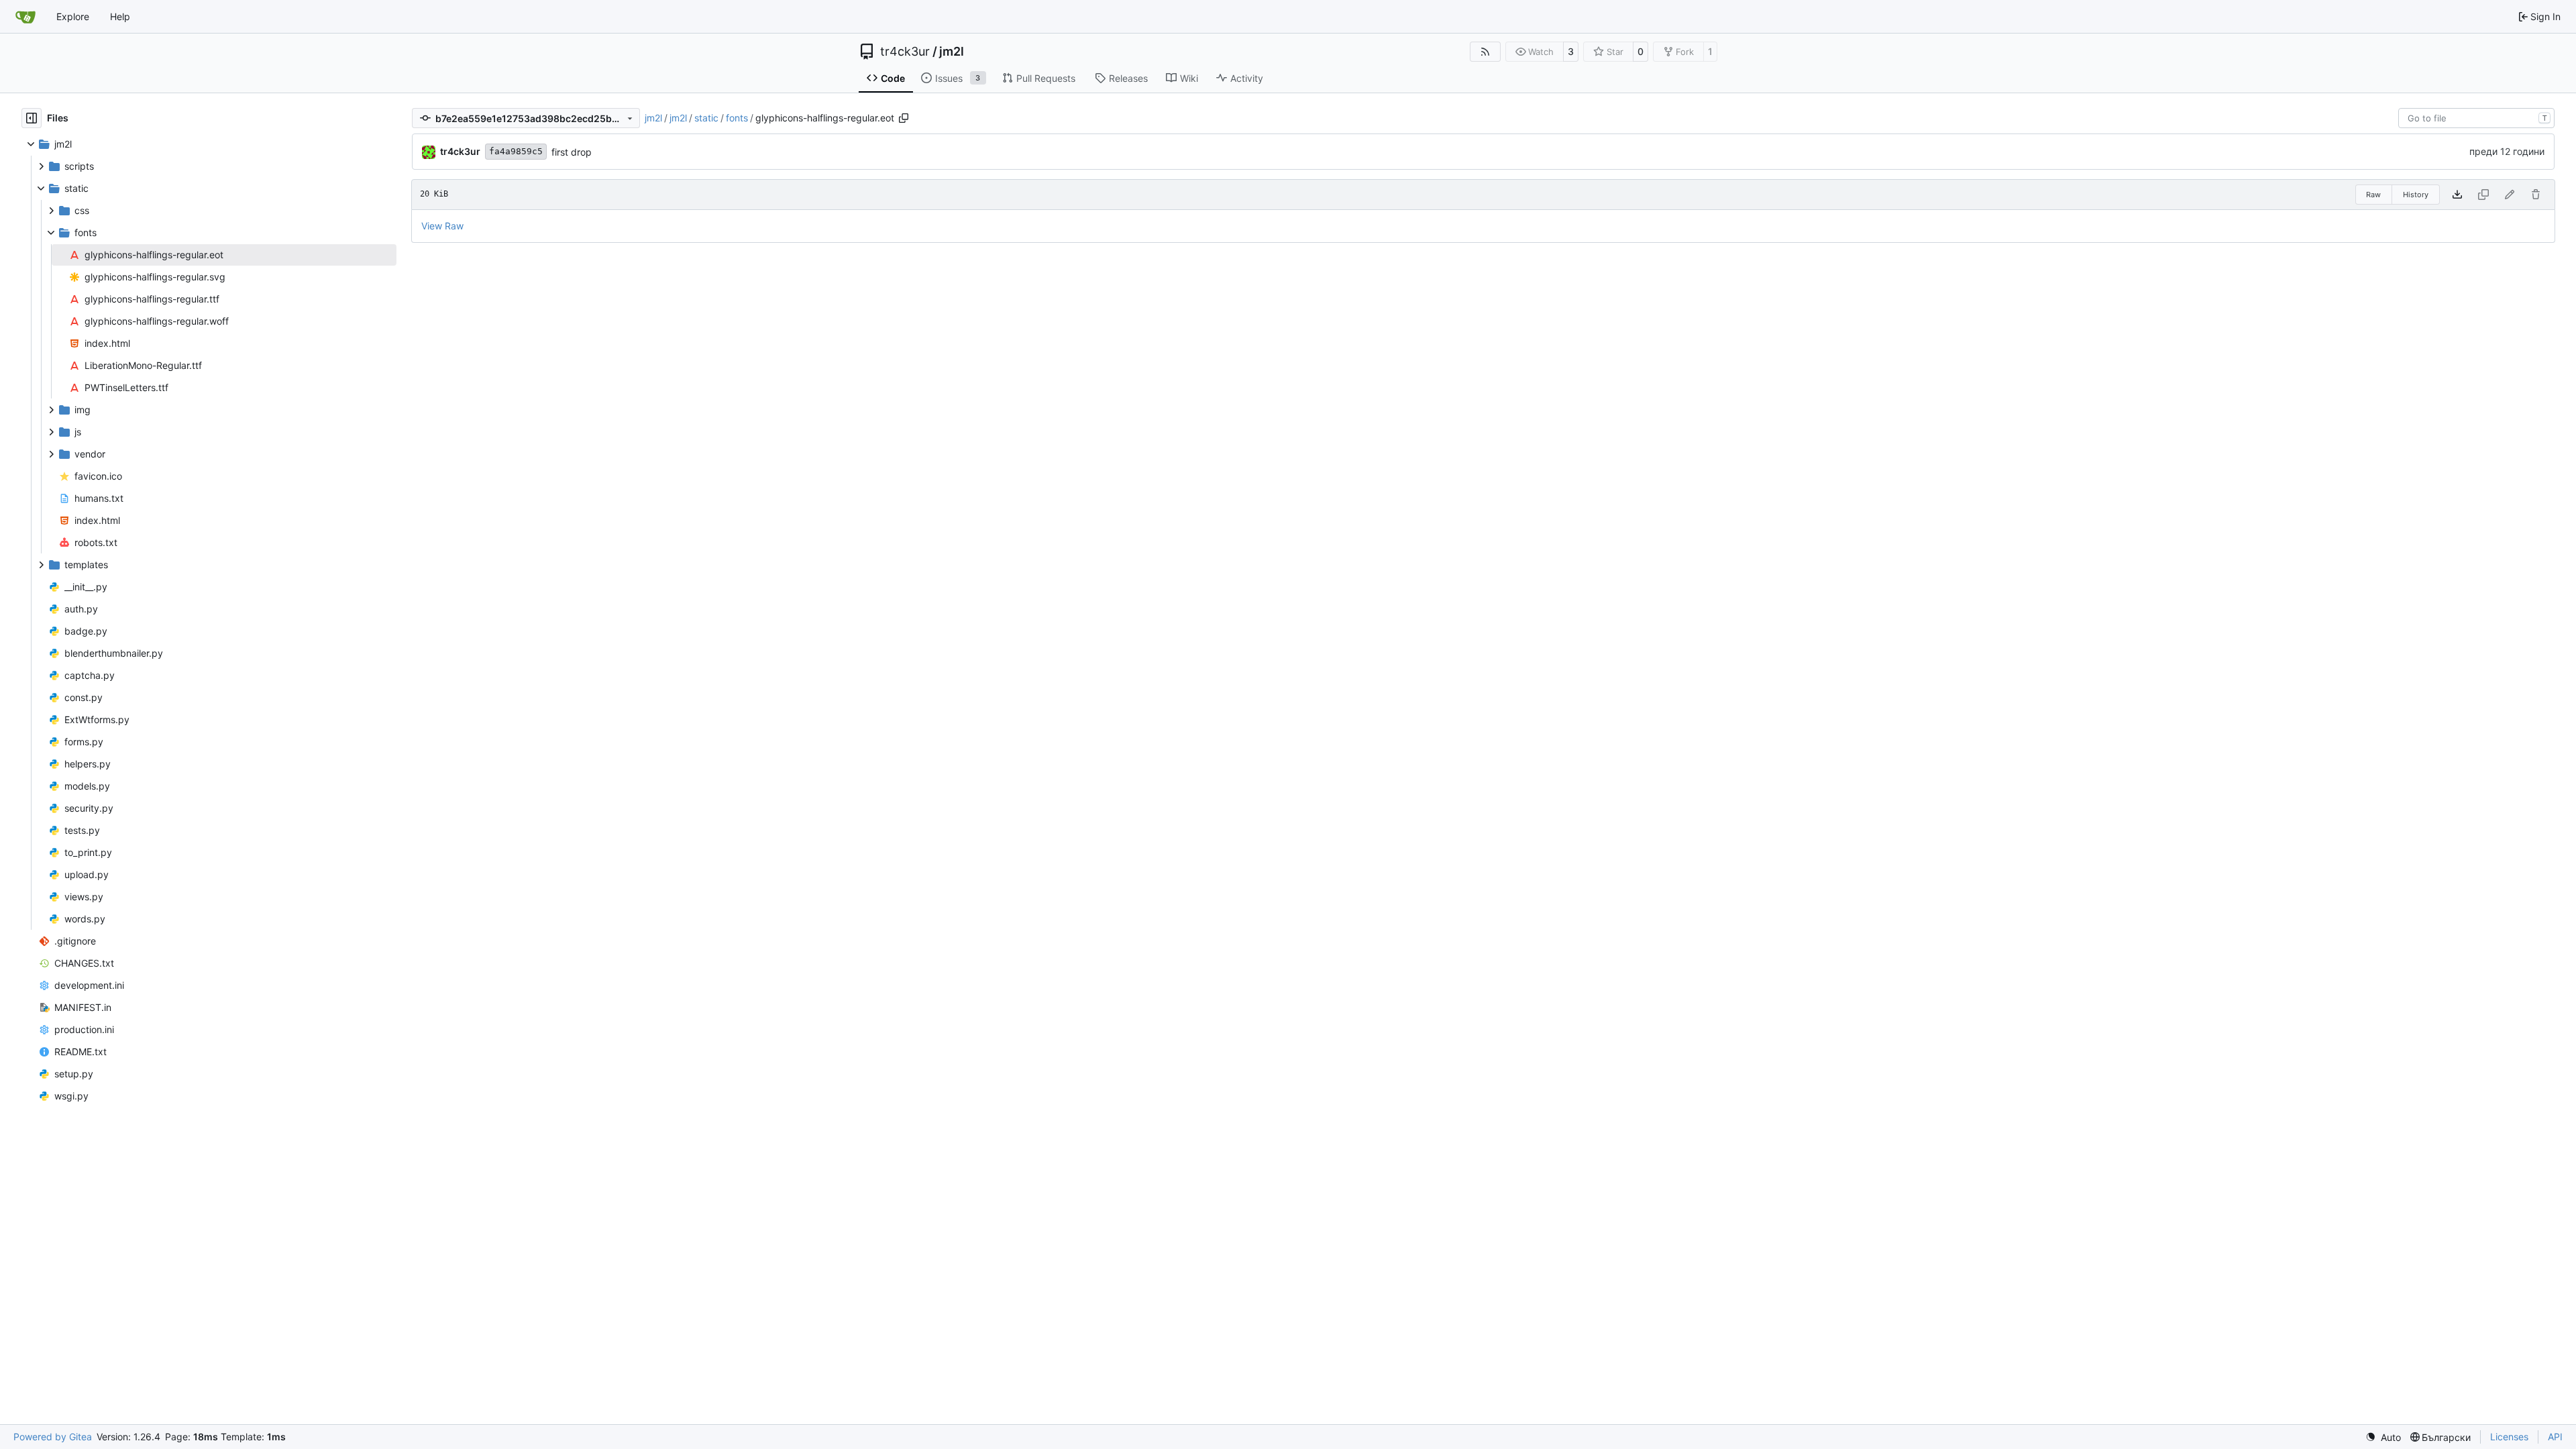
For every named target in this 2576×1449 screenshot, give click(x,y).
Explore (73, 16)
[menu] (2383, 1437)
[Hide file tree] (32, 118)
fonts (737, 118)
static (706, 118)
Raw (2373, 195)
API (2555, 1437)
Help (120, 16)
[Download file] (2457, 195)
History (2416, 195)
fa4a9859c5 (516, 151)
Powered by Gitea (53, 1437)
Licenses (2509, 1437)
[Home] (25, 17)
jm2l (952, 52)
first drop (572, 152)
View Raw (442, 226)
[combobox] (2476, 118)
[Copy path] (904, 118)
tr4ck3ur (905, 52)
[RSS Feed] (1485, 52)
